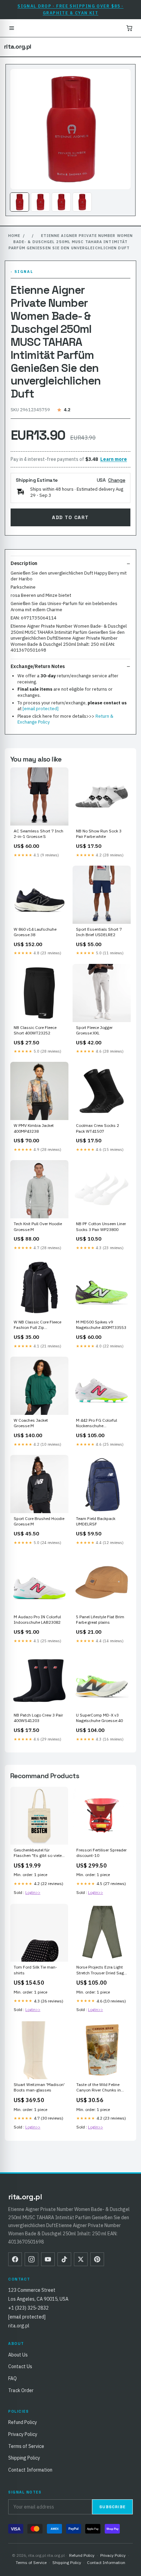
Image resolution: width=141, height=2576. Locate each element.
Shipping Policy (24, 2458)
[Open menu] (12, 28)
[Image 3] (61, 202)
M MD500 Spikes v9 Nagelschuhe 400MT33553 (101, 1325)
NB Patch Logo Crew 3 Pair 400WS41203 (38, 1718)
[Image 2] (40, 202)
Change (117, 480)
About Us (18, 2355)
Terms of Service (26, 2446)
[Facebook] (15, 2259)
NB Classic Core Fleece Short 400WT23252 (35, 1030)
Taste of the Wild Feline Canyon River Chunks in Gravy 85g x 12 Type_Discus (99, 2088)
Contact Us (20, 2366)
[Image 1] (20, 202)
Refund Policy (23, 2422)
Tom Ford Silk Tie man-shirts (35, 1970)
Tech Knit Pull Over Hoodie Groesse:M (38, 1226)
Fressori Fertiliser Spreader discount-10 (101, 1853)
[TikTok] (64, 2259)
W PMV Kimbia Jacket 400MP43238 (34, 1128)
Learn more (114, 459)
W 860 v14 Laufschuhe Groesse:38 (35, 932)
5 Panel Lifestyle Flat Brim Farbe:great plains (100, 1619)
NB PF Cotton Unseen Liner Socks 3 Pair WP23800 (101, 1226)
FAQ (12, 2378)
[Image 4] (82, 202)
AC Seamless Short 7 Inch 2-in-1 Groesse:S (39, 834)
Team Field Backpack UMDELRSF (96, 1521)
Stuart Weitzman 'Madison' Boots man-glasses (39, 2087)
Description (24, 563)
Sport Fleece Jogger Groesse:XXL (94, 1030)
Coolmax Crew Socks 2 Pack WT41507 (98, 1128)
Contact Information (30, 2470)
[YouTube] (48, 2259)
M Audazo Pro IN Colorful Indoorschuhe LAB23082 (37, 1619)
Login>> (33, 1892)
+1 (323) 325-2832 (28, 2308)
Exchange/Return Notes (38, 666)
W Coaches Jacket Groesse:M (31, 1423)
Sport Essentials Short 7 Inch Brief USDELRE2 (99, 932)
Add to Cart (70, 517)
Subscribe (112, 2507)
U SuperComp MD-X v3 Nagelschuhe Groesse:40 (99, 1718)
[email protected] (41, 709)
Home (14, 236)
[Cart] (129, 28)
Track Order (21, 2390)
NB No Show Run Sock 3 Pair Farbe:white (99, 834)
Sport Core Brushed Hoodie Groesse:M (39, 1521)
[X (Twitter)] (81, 2259)
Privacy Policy (23, 2434)
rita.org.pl (17, 47)
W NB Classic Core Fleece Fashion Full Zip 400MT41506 (37, 1325)
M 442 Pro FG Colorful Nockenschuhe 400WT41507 (97, 1423)
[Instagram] (31, 2259)
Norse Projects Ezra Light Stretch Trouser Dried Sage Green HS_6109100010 (101, 1970)
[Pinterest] (97, 2259)
